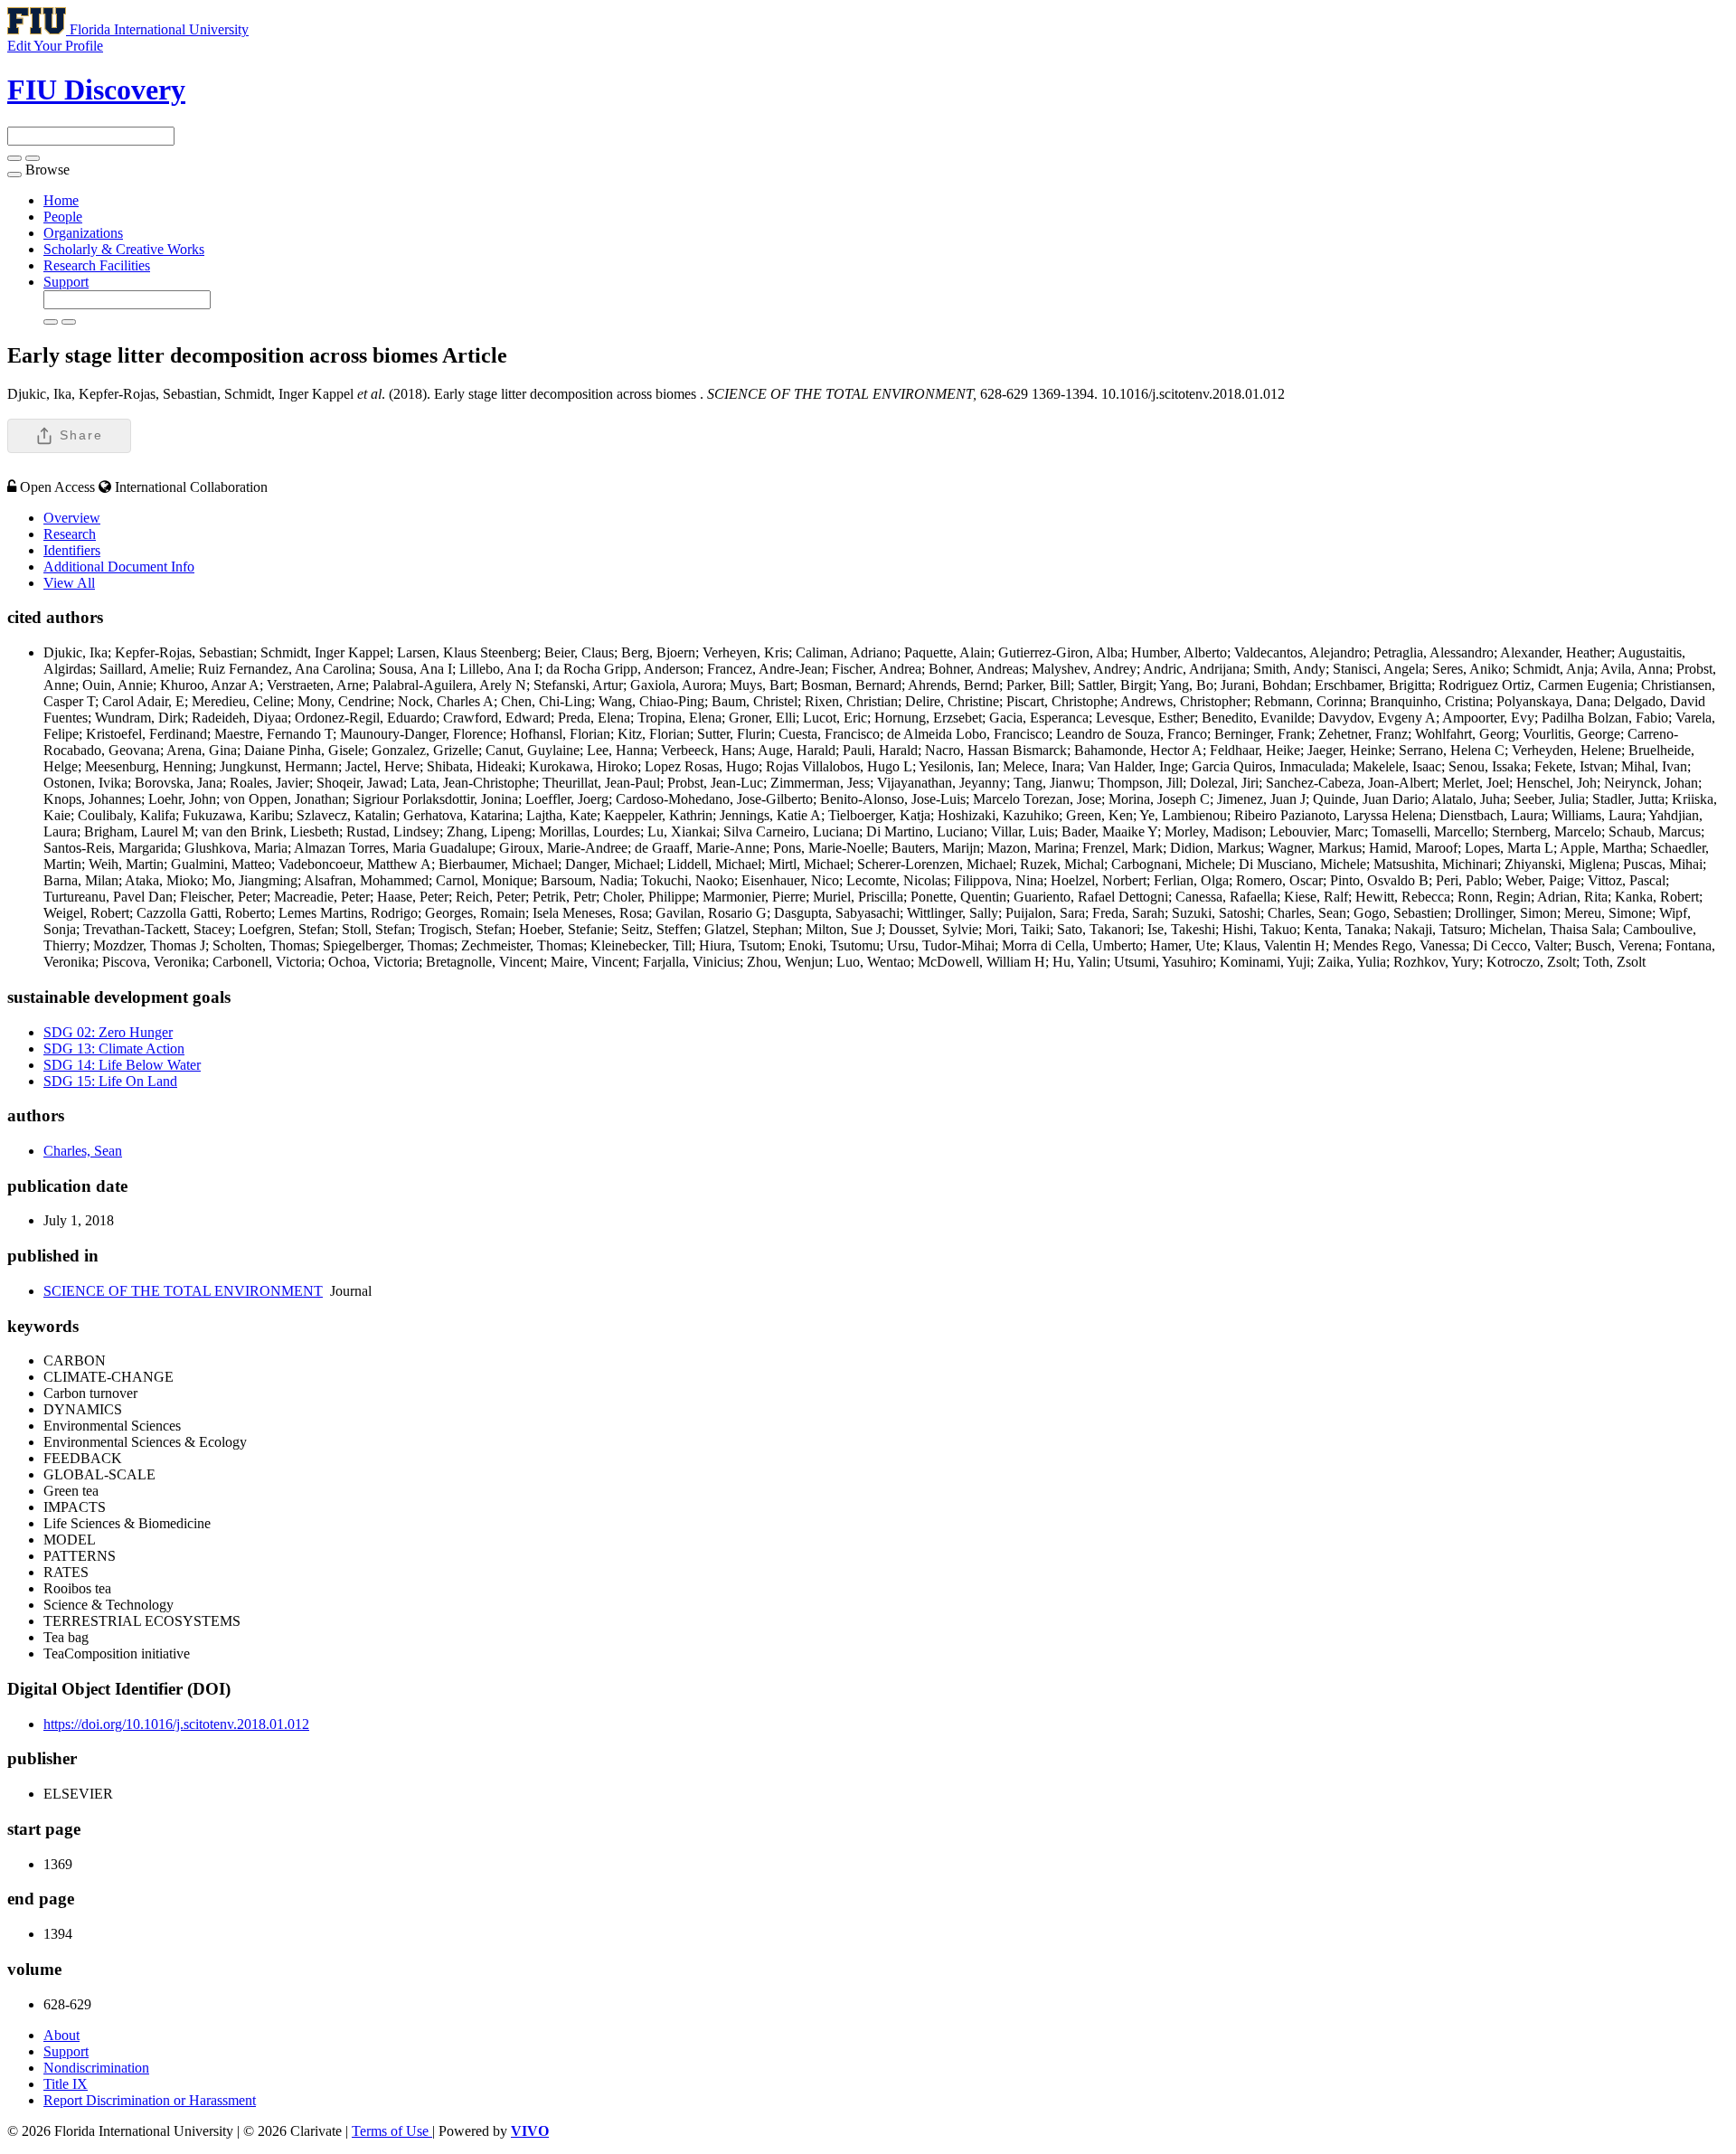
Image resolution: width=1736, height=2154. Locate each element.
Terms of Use (392, 2131)
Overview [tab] (72, 518)
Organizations (83, 233)
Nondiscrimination (96, 2068)
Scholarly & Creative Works (124, 249)
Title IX (66, 2084)
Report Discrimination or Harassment (150, 2100)
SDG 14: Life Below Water (122, 1065)
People (63, 217)
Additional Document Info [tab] (119, 567)
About (61, 2035)
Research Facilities (97, 265)
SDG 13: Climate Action (114, 1049)
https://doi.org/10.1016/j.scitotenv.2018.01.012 (176, 1724)
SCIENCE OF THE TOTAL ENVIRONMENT (183, 1291)
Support (66, 282)
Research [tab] (70, 534)
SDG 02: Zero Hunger (108, 1032)
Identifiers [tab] (72, 550)
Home (61, 200)
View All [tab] (69, 583)
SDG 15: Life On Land (110, 1081)
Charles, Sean (83, 1151)
